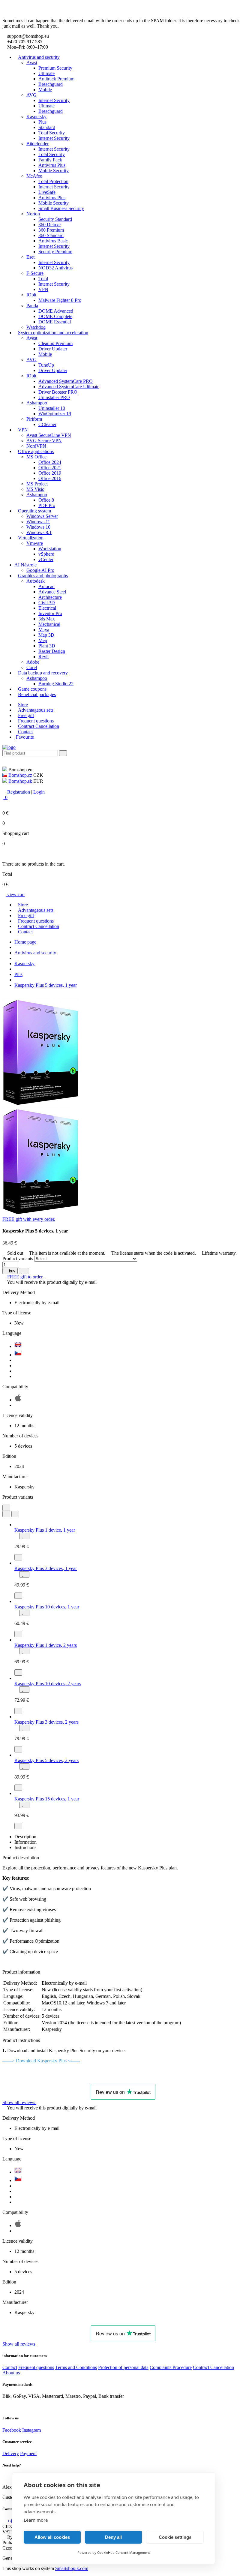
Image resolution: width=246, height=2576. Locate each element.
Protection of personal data (123, 2367)
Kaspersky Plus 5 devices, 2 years (46, 1760)
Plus (18, 974)
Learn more (36, 2520)
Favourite (25, 737)
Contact (25, 732)
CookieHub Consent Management (124, 2552)
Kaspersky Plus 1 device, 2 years (46, 1645)
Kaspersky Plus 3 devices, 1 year (46, 1568)
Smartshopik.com (72, 2568)
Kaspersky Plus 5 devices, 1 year (46, 985)
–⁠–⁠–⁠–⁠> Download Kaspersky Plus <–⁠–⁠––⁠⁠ (41, 2061)
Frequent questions (36, 721)
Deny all (113, 2537)
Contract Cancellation (39, 726)
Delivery (11, 2453)
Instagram (31, 2430)
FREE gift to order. (25, 1277)
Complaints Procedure (171, 2367)
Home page (25, 942)
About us (11, 2373)
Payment (28, 2453)
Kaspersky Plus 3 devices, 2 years (46, 1722)
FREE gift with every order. (29, 1219)
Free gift (26, 715)
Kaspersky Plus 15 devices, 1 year (47, 1799)
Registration (19, 792)
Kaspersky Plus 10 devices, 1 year (47, 1607)
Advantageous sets (36, 710)
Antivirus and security (35, 953)
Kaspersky (24, 964)
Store (23, 705)
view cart (15, 895)
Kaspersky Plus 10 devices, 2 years (48, 1684)
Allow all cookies (52, 2537)
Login (39, 792)
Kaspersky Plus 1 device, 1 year (45, 1530)
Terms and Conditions (76, 2367)
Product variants (18, 1258)
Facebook (12, 2430)
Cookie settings (175, 2537)
